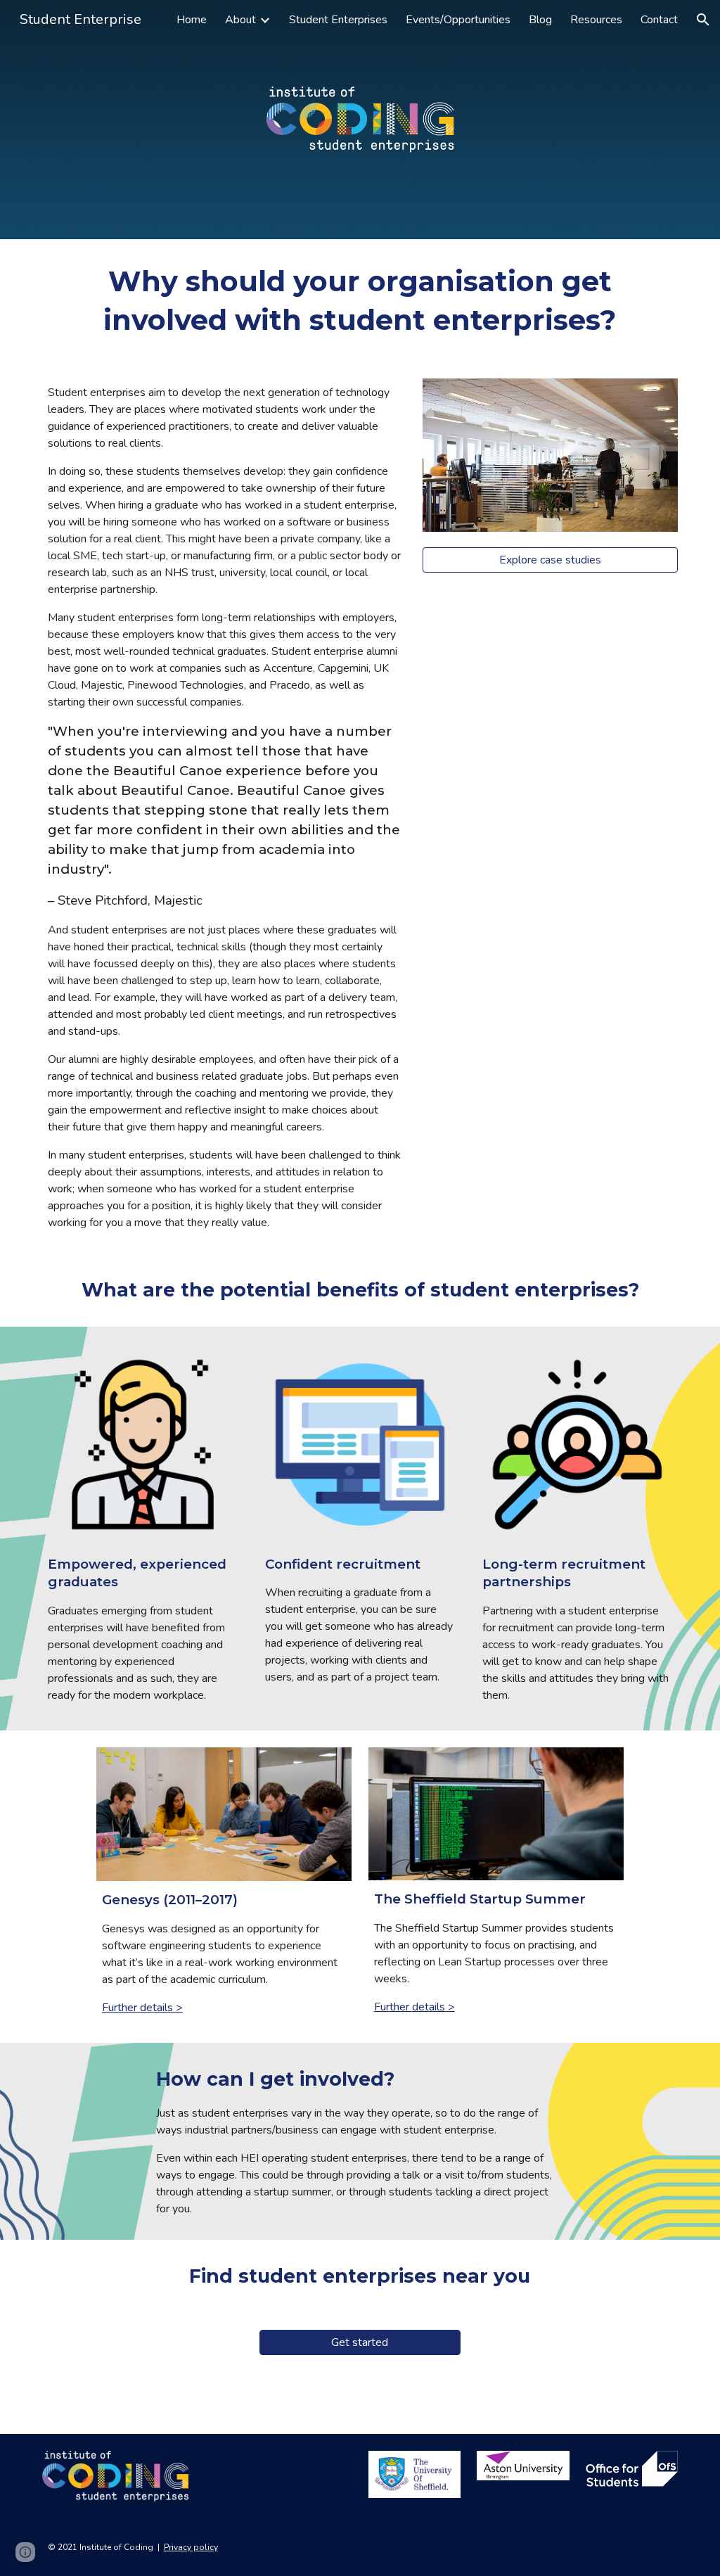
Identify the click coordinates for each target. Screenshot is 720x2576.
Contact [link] (659, 20)
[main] (360, 300)
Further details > (142, 2008)
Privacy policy (191, 2547)
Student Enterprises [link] (338, 20)
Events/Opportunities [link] (458, 20)
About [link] (240, 20)
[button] (703, 20)
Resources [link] (596, 20)
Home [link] (192, 20)
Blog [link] (540, 20)
